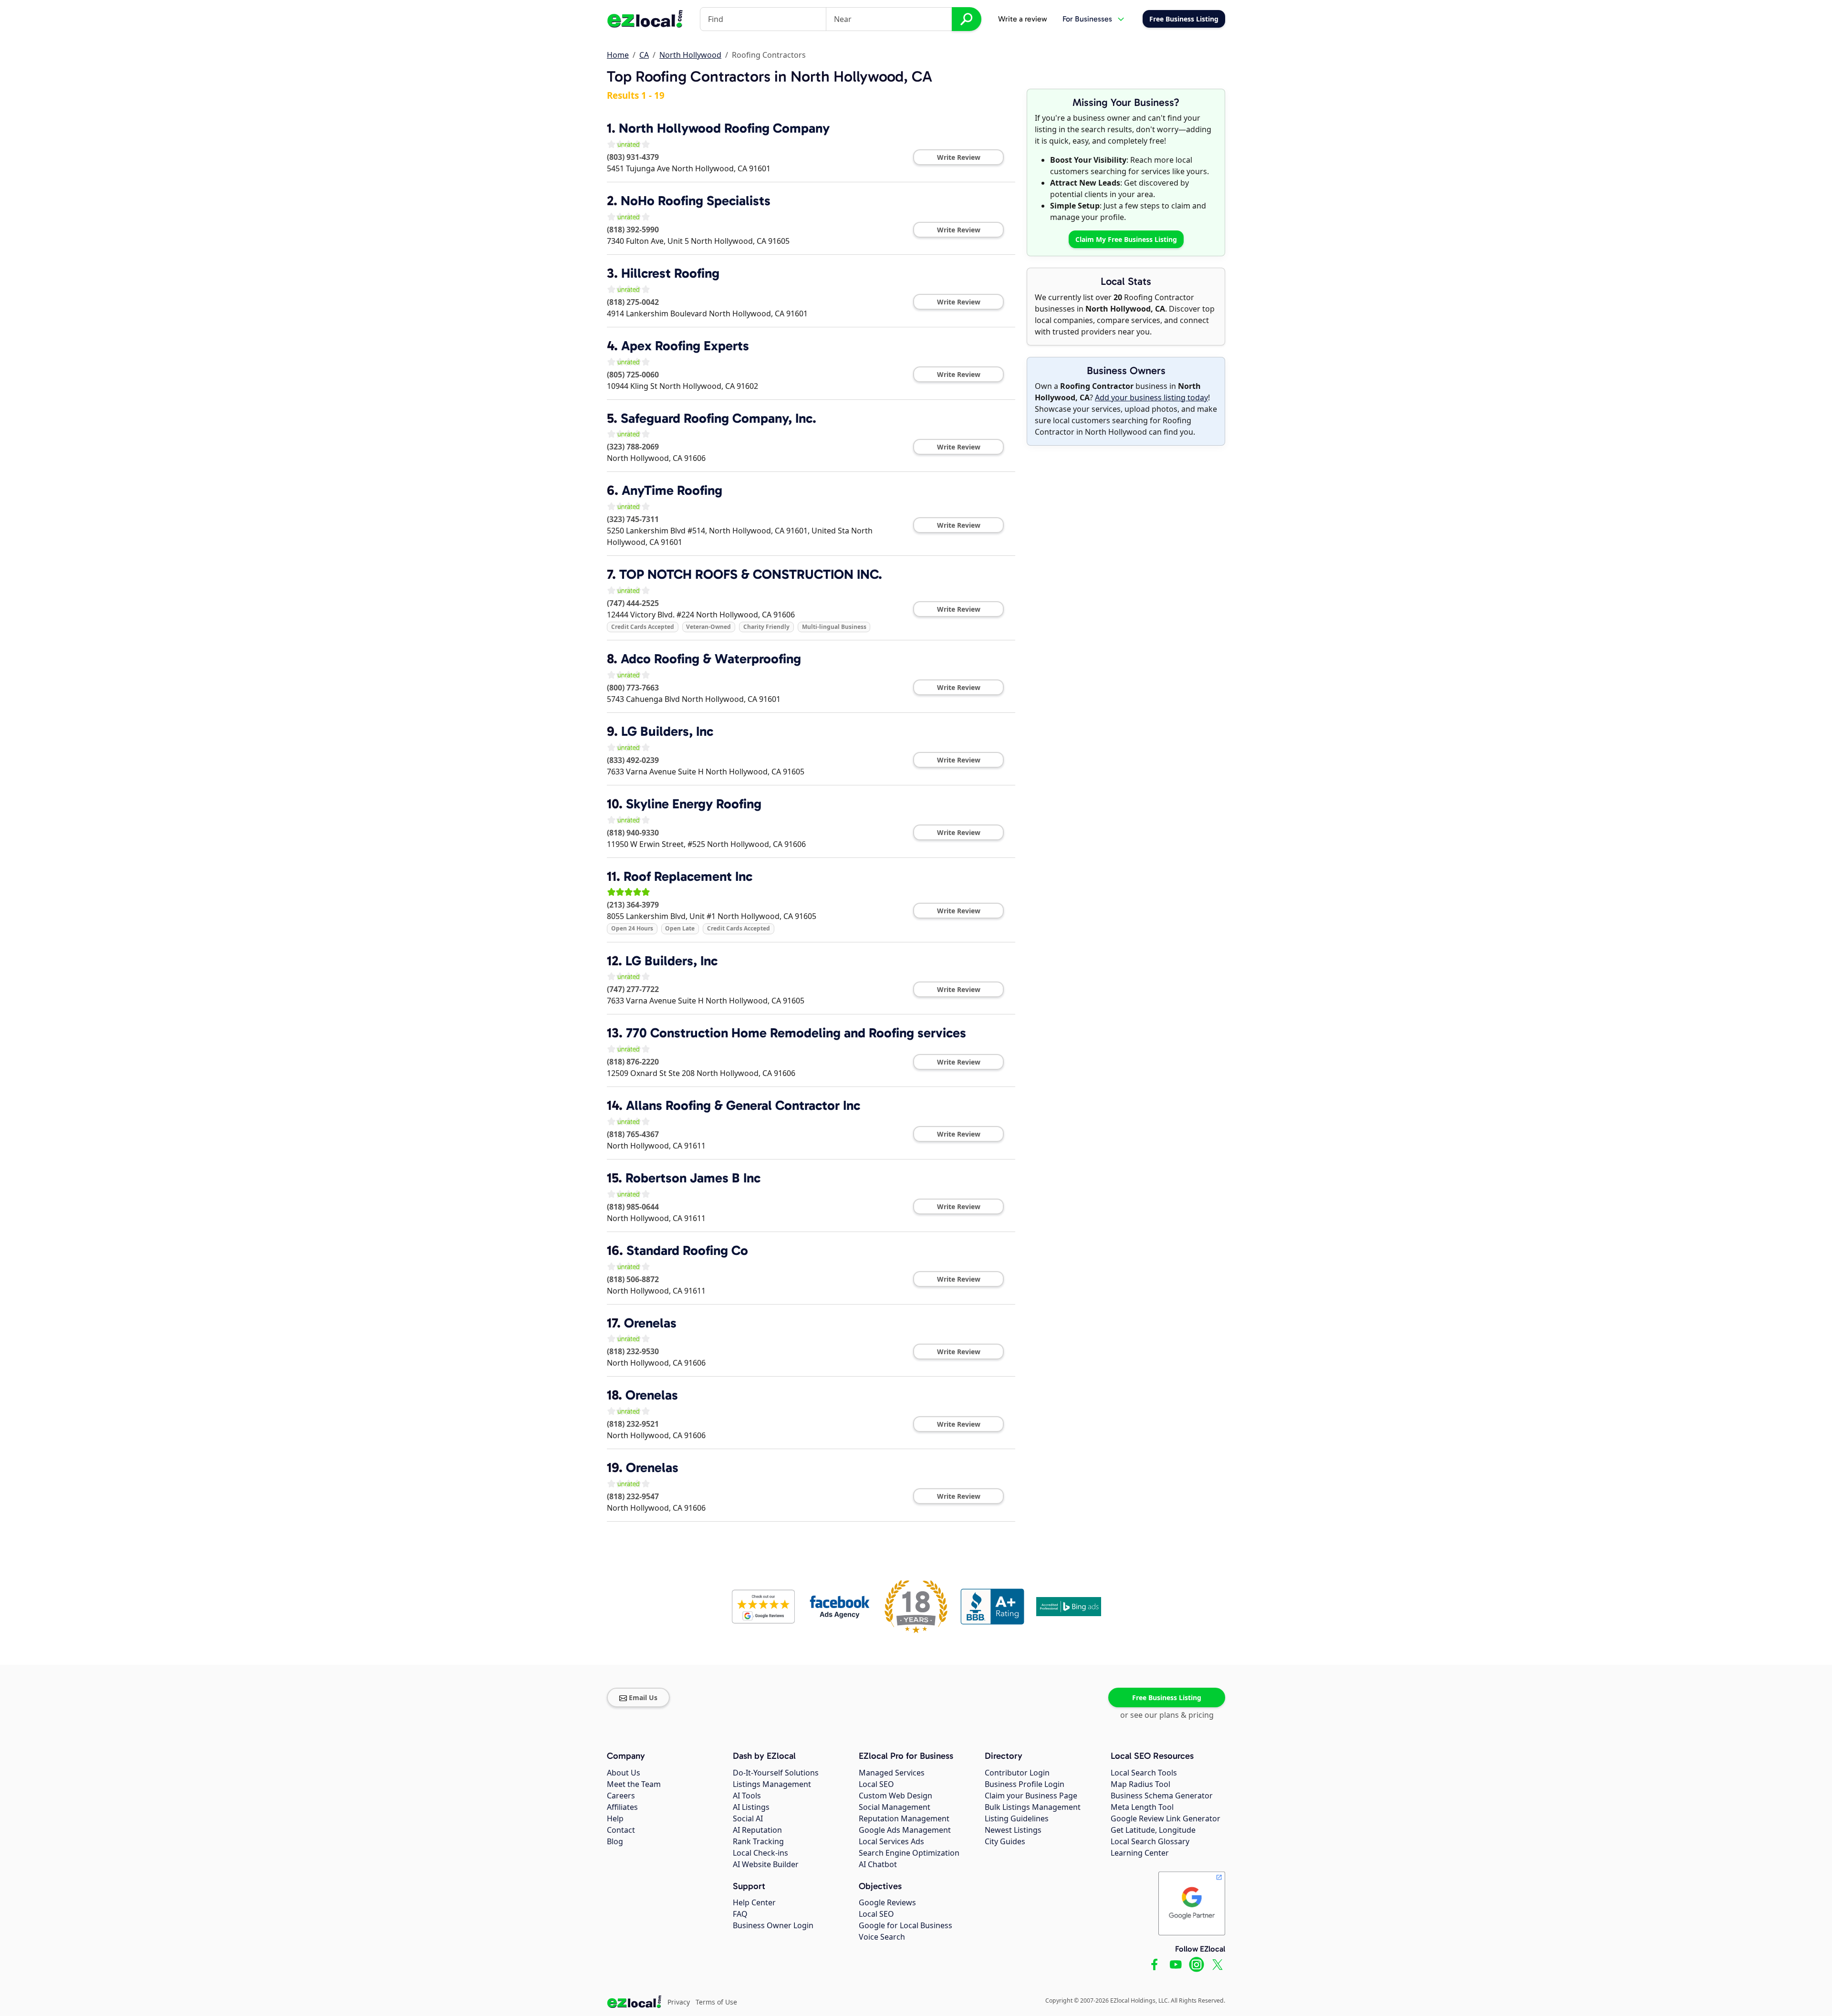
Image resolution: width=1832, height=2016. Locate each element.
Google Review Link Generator (1166, 1818)
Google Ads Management (905, 1830)
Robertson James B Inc (693, 1178)
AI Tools (747, 1796)
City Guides (1005, 1841)
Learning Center (1140, 1853)
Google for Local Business (906, 1925)
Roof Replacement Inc (688, 876)
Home (618, 55)
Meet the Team (634, 1784)
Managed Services (892, 1773)
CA (644, 55)
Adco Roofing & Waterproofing (711, 659)
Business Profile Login (1025, 1784)
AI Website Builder (766, 1864)
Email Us (643, 1697)
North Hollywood (690, 55)
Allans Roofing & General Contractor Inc (743, 1105)
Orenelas (650, 1323)
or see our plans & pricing (1167, 1715)
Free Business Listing (1167, 1697)
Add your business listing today (1151, 397)
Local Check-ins (760, 1853)
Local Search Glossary (1150, 1841)
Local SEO (876, 1784)
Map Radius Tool (1140, 1784)
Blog (615, 1841)
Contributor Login (1017, 1773)
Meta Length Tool (1142, 1807)
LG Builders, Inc (667, 731)
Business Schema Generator (1162, 1796)
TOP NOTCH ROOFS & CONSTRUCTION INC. (751, 574)
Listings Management (772, 1784)
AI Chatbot (878, 1864)
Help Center (754, 1902)
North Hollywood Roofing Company (724, 128)
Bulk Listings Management (1033, 1807)
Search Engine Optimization (909, 1853)
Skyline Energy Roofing (694, 804)
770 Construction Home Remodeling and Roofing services (796, 1033)
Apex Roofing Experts (685, 346)
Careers (621, 1796)
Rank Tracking (758, 1841)
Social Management (895, 1807)
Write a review (1023, 19)
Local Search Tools (1144, 1773)
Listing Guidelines (1017, 1818)
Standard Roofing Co (687, 1250)
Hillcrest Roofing (670, 273)
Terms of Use (716, 2002)
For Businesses (1087, 19)
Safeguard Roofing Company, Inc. (718, 418)
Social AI (748, 1818)
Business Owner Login (773, 1925)
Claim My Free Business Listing (1126, 239)
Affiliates (622, 1807)
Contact (621, 1830)
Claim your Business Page (1031, 1796)
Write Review (959, 157)
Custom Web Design (895, 1796)
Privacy (679, 2002)
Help (615, 1818)
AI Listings (751, 1807)
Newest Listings (1013, 1830)
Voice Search (882, 1937)
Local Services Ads (891, 1841)
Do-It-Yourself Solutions (776, 1773)
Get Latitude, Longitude (1153, 1830)
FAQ (740, 1914)
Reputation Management (904, 1818)
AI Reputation (757, 1830)
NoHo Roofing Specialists (696, 201)
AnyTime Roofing (672, 490)
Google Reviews (887, 1902)
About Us (624, 1773)
